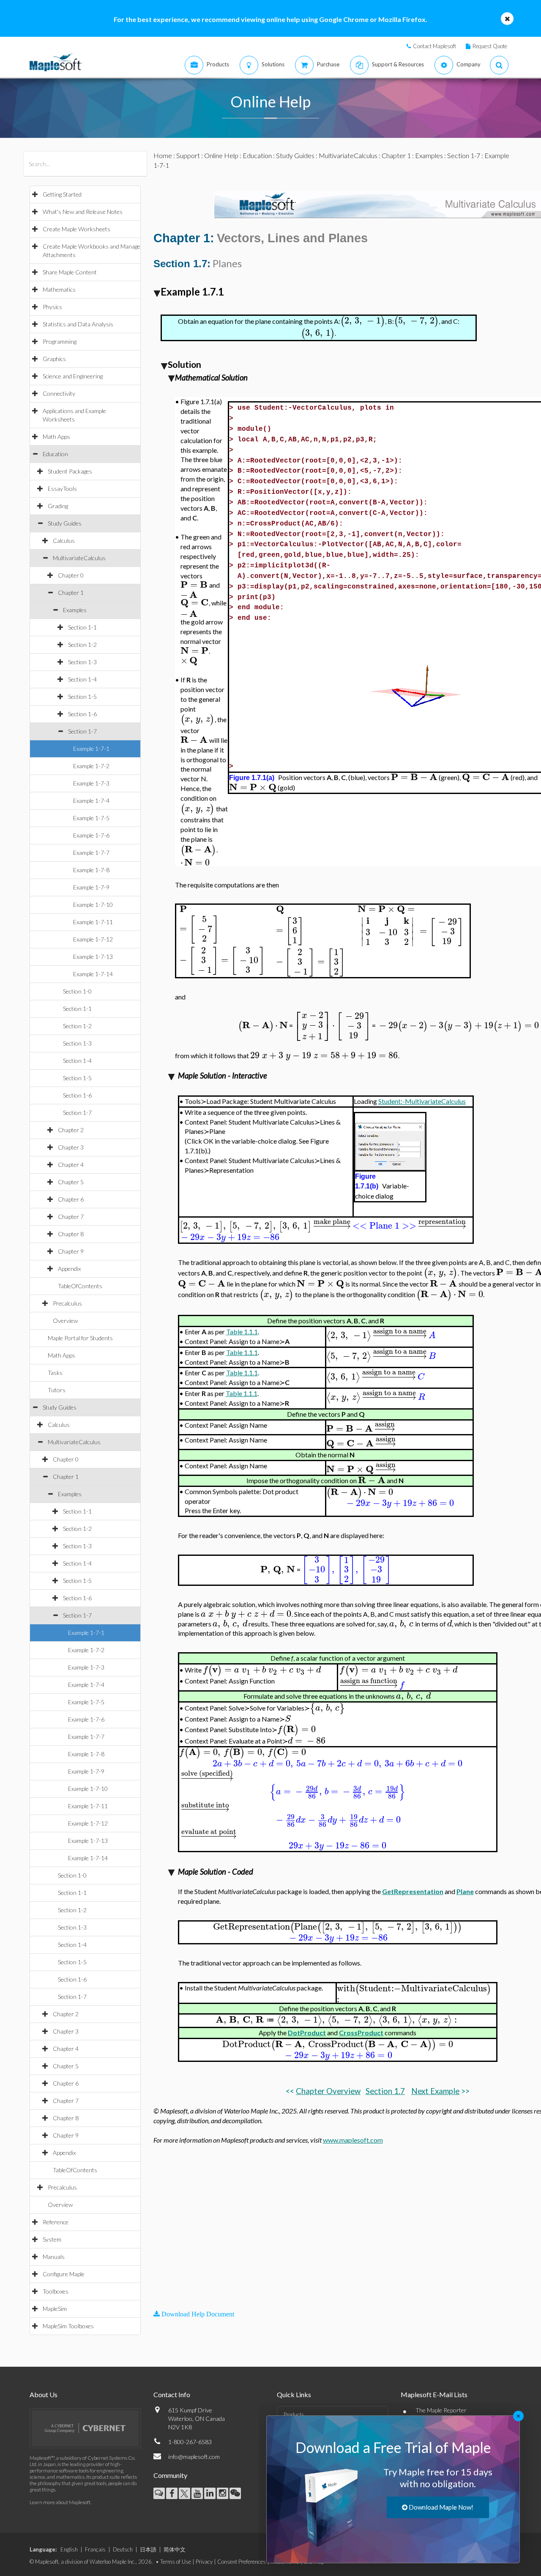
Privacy (204, 2562)
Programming (60, 341)
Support (188, 155)
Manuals (54, 2257)
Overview (65, 1321)
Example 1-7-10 (93, 905)
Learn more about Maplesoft (60, 2502)
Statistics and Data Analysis (78, 324)
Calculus (64, 541)
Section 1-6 (82, 714)
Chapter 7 (71, 1217)
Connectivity (59, 393)
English (69, 2549)
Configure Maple (64, 2274)
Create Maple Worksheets (77, 229)
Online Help (221, 155)
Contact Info (172, 2394)
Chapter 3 (71, 1147)
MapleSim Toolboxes (68, 2326)
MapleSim (55, 2309)
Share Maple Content (70, 272)
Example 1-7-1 (91, 749)
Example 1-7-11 (93, 922)
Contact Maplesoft (434, 46)
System (52, 2239)
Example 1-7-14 (93, 974)
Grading (58, 506)
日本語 (148, 2549)
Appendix (69, 1269)
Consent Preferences (242, 2562)
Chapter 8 (71, 1234)
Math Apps (56, 437)
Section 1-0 (77, 991)
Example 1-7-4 (91, 801)
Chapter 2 (71, 1130)
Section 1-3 (82, 662)
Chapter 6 (71, 1199)
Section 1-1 (82, 627)
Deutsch (123, 2549)
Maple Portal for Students (80, 1338)
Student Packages (70, 471)
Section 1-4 (82, 679)
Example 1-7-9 (91, 887)
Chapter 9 (71, 1251)
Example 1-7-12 (93, 939)
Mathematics (59, 289)
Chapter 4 (71, 1165)
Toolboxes (56, 2291)
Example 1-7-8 (91, 870)
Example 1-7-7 (91, 853)
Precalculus (67, 1303)
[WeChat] (235, 2493)
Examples (75, 610)
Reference (56, 2222)
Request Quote (490, 46)
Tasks (55, 1373)
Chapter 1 (71, 593)
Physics (52, 307)
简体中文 (175, 2549)
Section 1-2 (82, 645)
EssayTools (62, 489)
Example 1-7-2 (91, 766)
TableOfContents (80, 1286)
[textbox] (363, 321)
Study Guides (65, 523)
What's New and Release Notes (83, 212)
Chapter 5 (71, 1182)
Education (55, 454)
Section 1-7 (82, 731)
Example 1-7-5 (91, 818)
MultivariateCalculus (79, 558)
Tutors (57, 1390)
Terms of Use (176, 2562)
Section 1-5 (82, 697)
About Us (44, 2394)
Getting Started (62, 194)
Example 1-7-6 (91, 835)
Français (95, 2549)
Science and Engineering (73, 376)
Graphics (54, 359)
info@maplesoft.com (194, 2457)
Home (163, 155)
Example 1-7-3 (91, 783)
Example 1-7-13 (93, 957)
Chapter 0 (71, 575)
